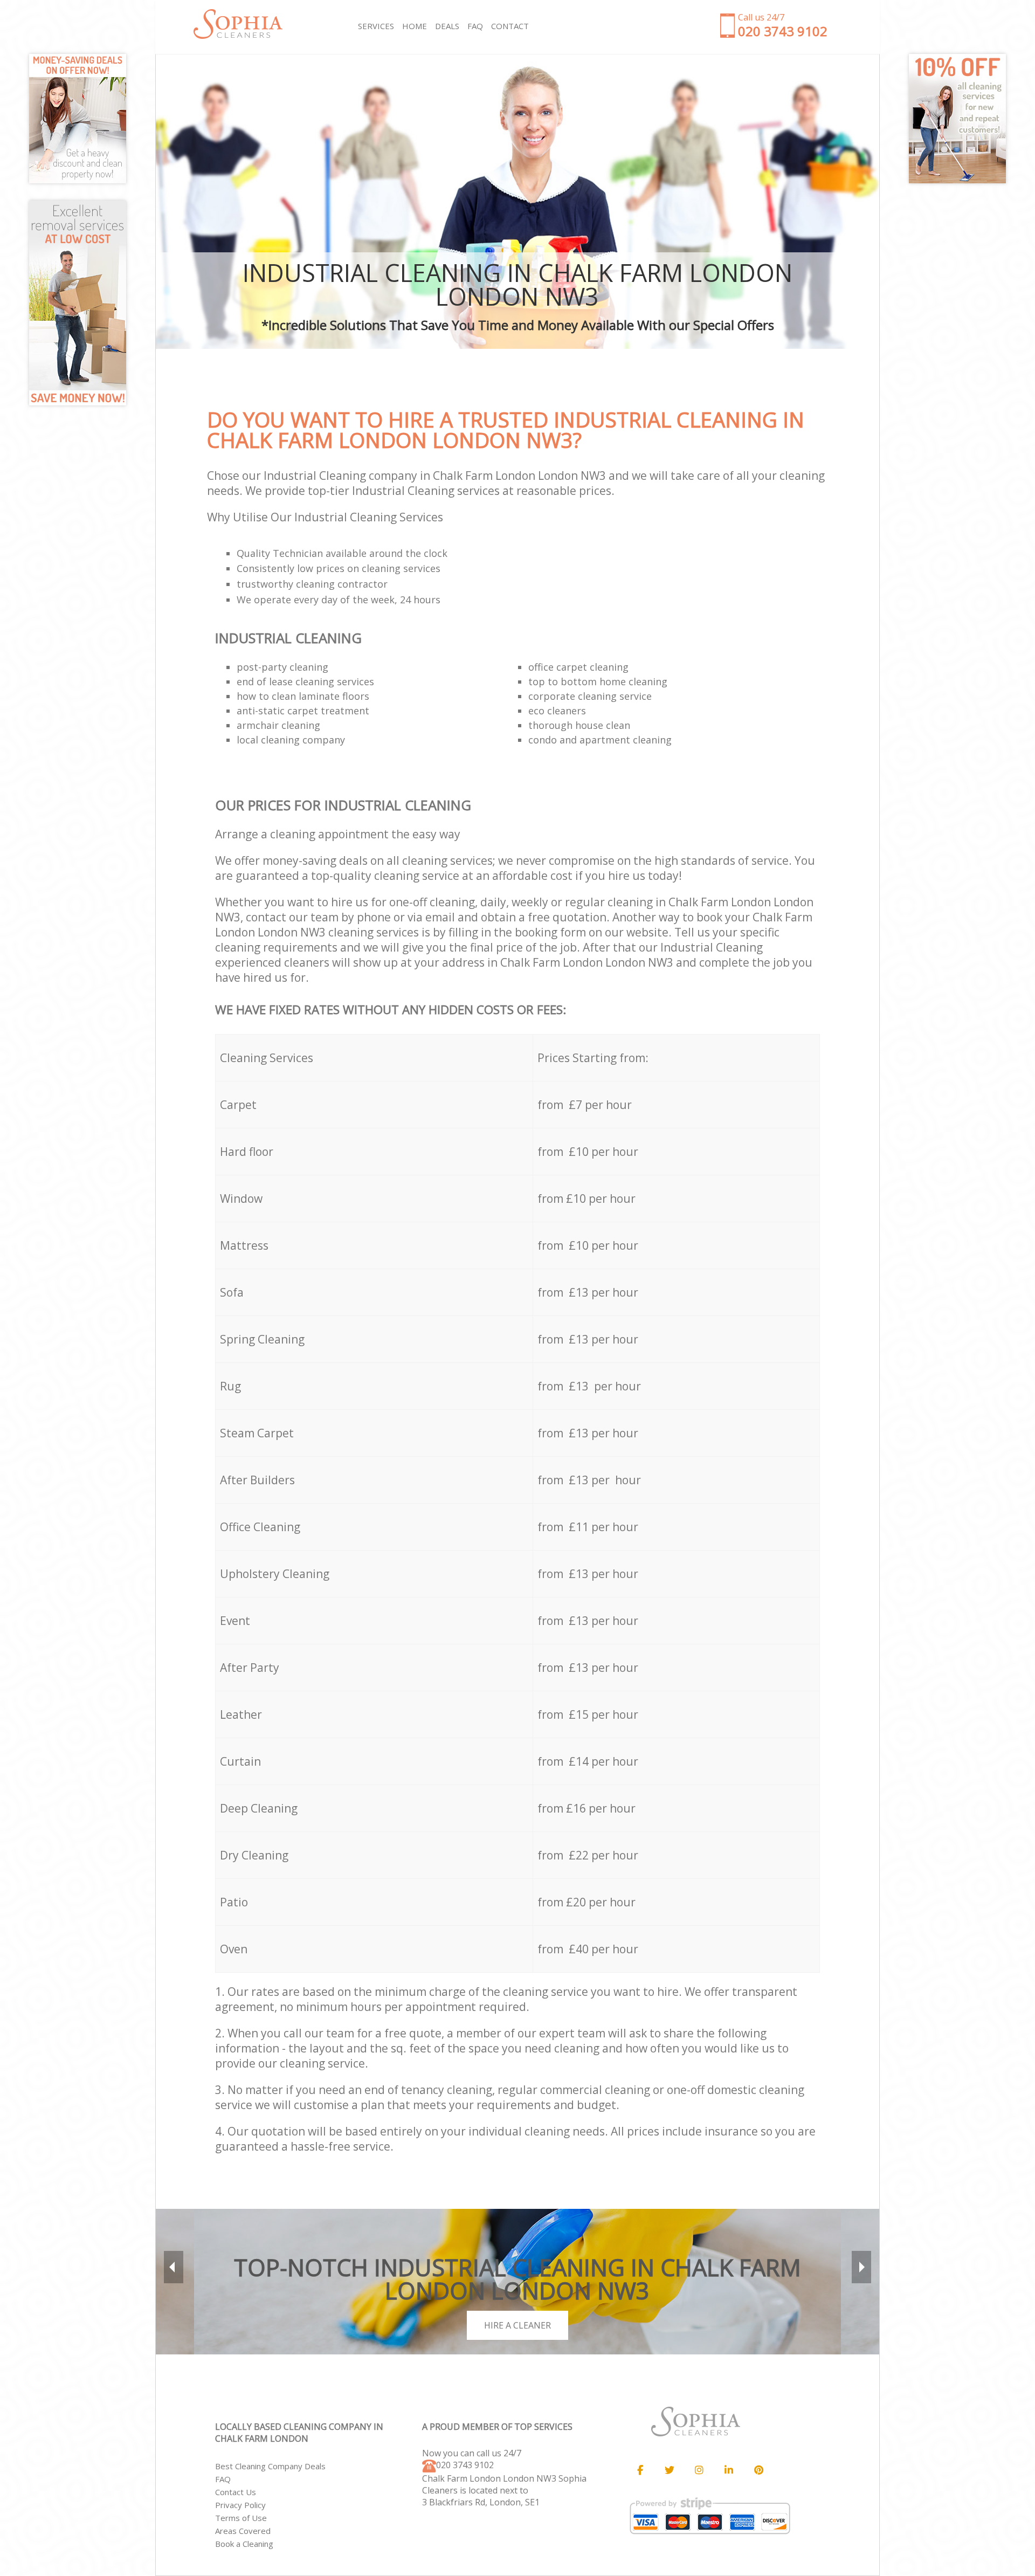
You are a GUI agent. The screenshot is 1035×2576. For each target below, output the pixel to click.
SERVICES (376, 26)
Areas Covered (243, 2531)
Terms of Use (241, 2518)
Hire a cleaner (517, 2325)
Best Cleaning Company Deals (270, 2466)
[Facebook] (640, 2470)
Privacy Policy (240, 2505)
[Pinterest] (758, 2470)
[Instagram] (699, 2470)
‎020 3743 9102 (465, 2465)
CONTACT (510, 26)
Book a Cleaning (244, 2544)
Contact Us (236, 2492)
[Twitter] (670, 2470)
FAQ (223, 2479)
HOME (415, 26)
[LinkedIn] (729, 2470)
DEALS (447, 26)
